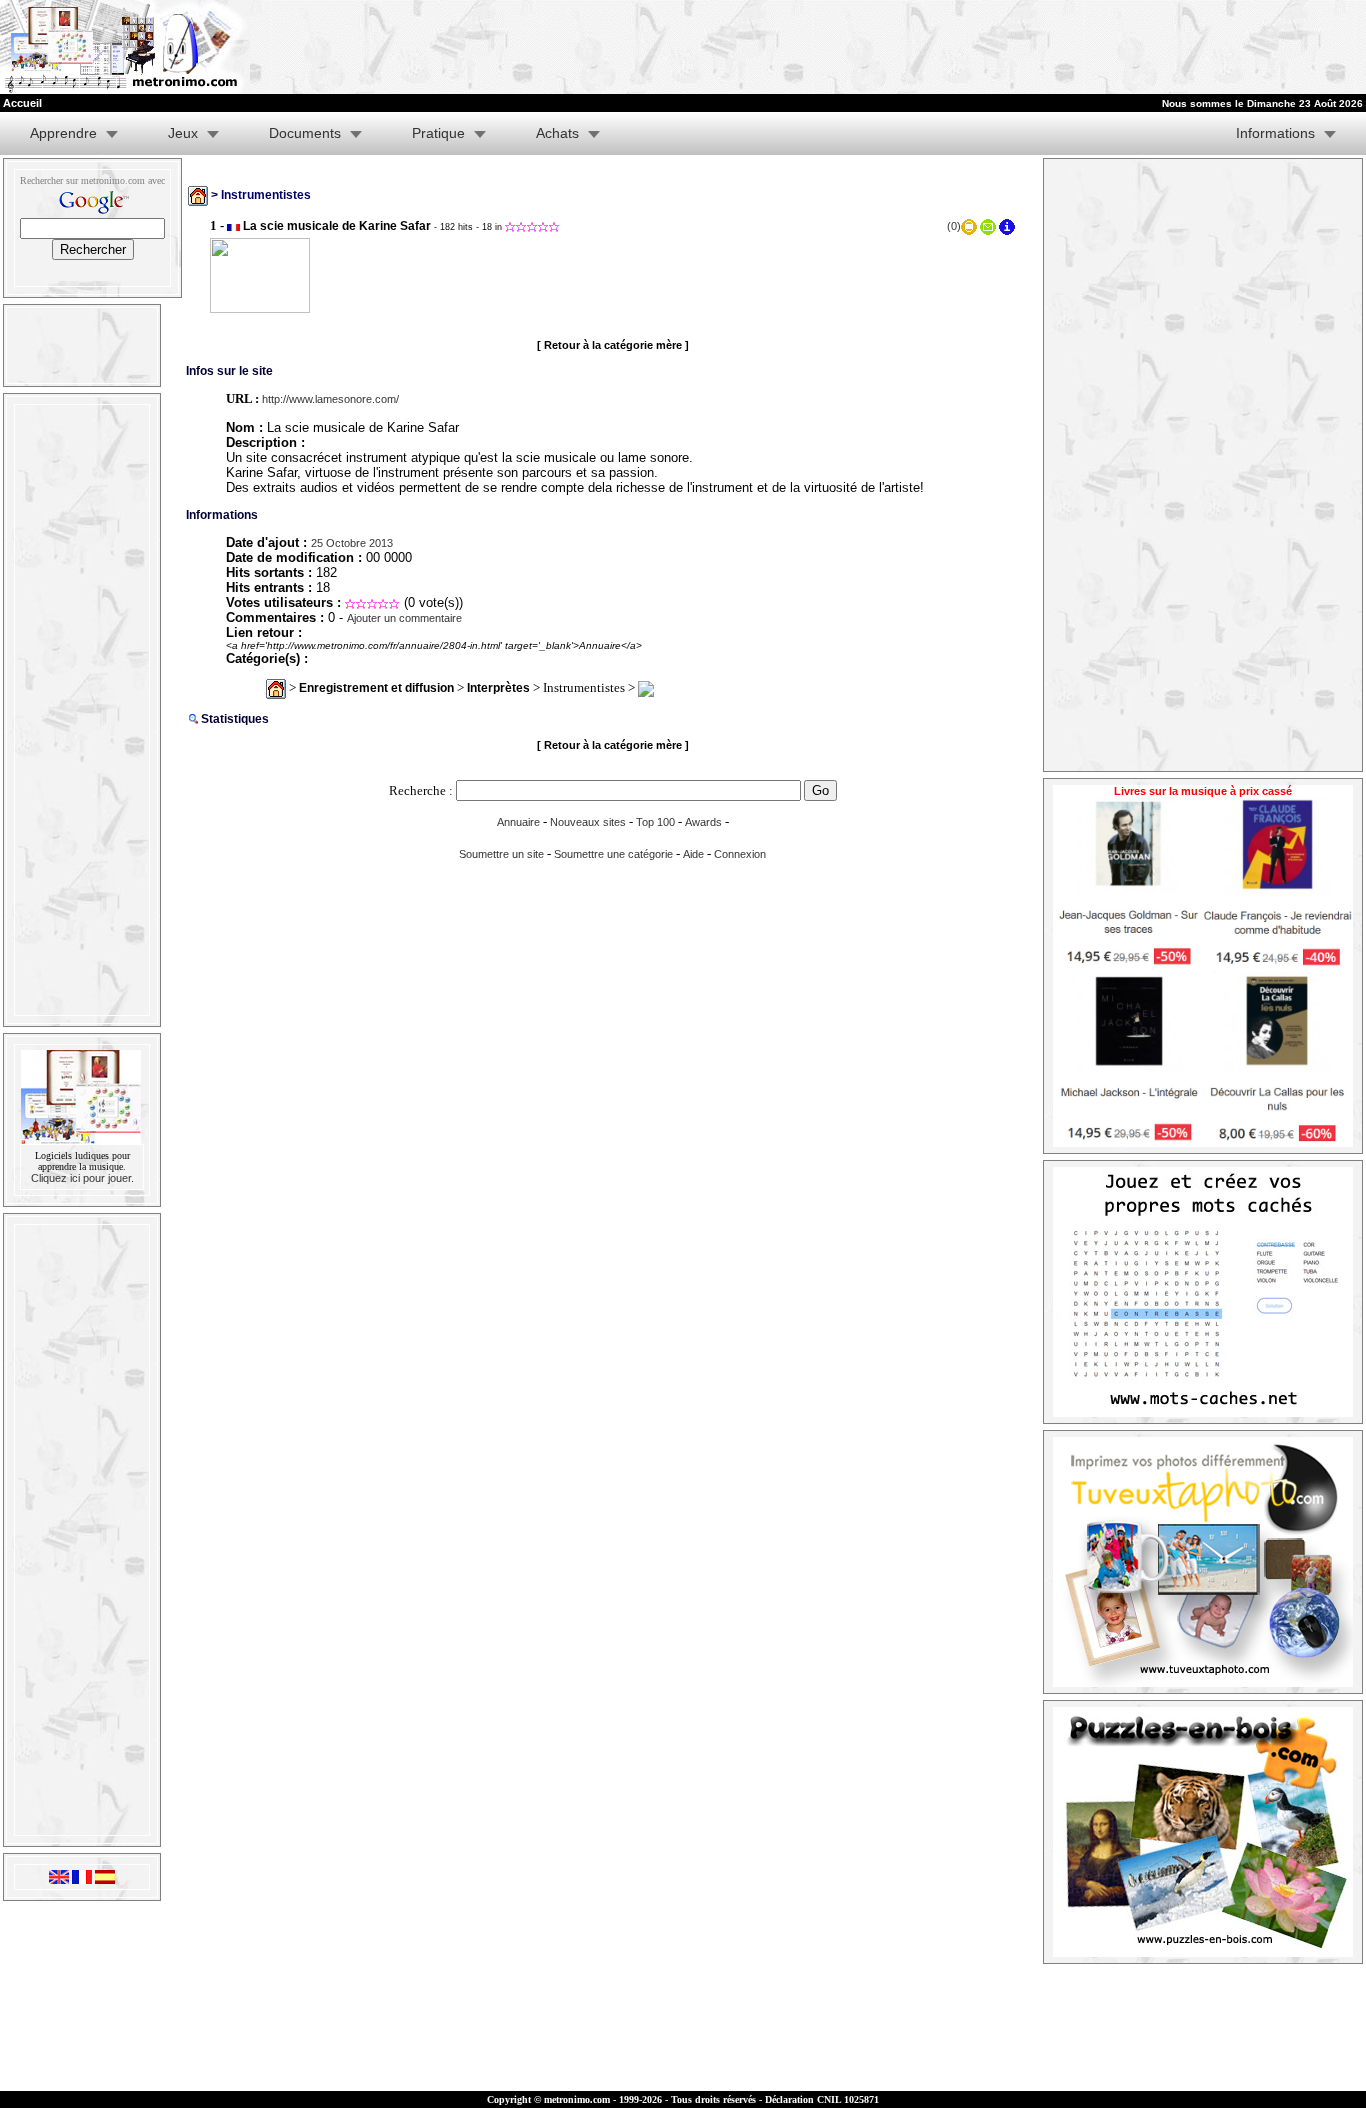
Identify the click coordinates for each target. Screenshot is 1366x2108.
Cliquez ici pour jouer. (82, 1178)
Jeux (183, 133)
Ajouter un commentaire (404, 618)
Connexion (740, 854)
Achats (557, 133)
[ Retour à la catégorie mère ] (613, 345)
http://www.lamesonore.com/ (330, 399)
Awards (703, 822)
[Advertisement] (1120, 47)
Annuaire (518, 822)
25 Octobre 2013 (352, 543)
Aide (693, 854)
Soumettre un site (501, 854)
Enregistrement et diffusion (376, 688)
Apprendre (63, 133)
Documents (305, 133)
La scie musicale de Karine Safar (337, 226)
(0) (954, 226)
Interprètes (498, 688)
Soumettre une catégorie (613, 854)
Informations (1275, 133)
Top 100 (655, 822)
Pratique (438, 133)
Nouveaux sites (588, 822)
